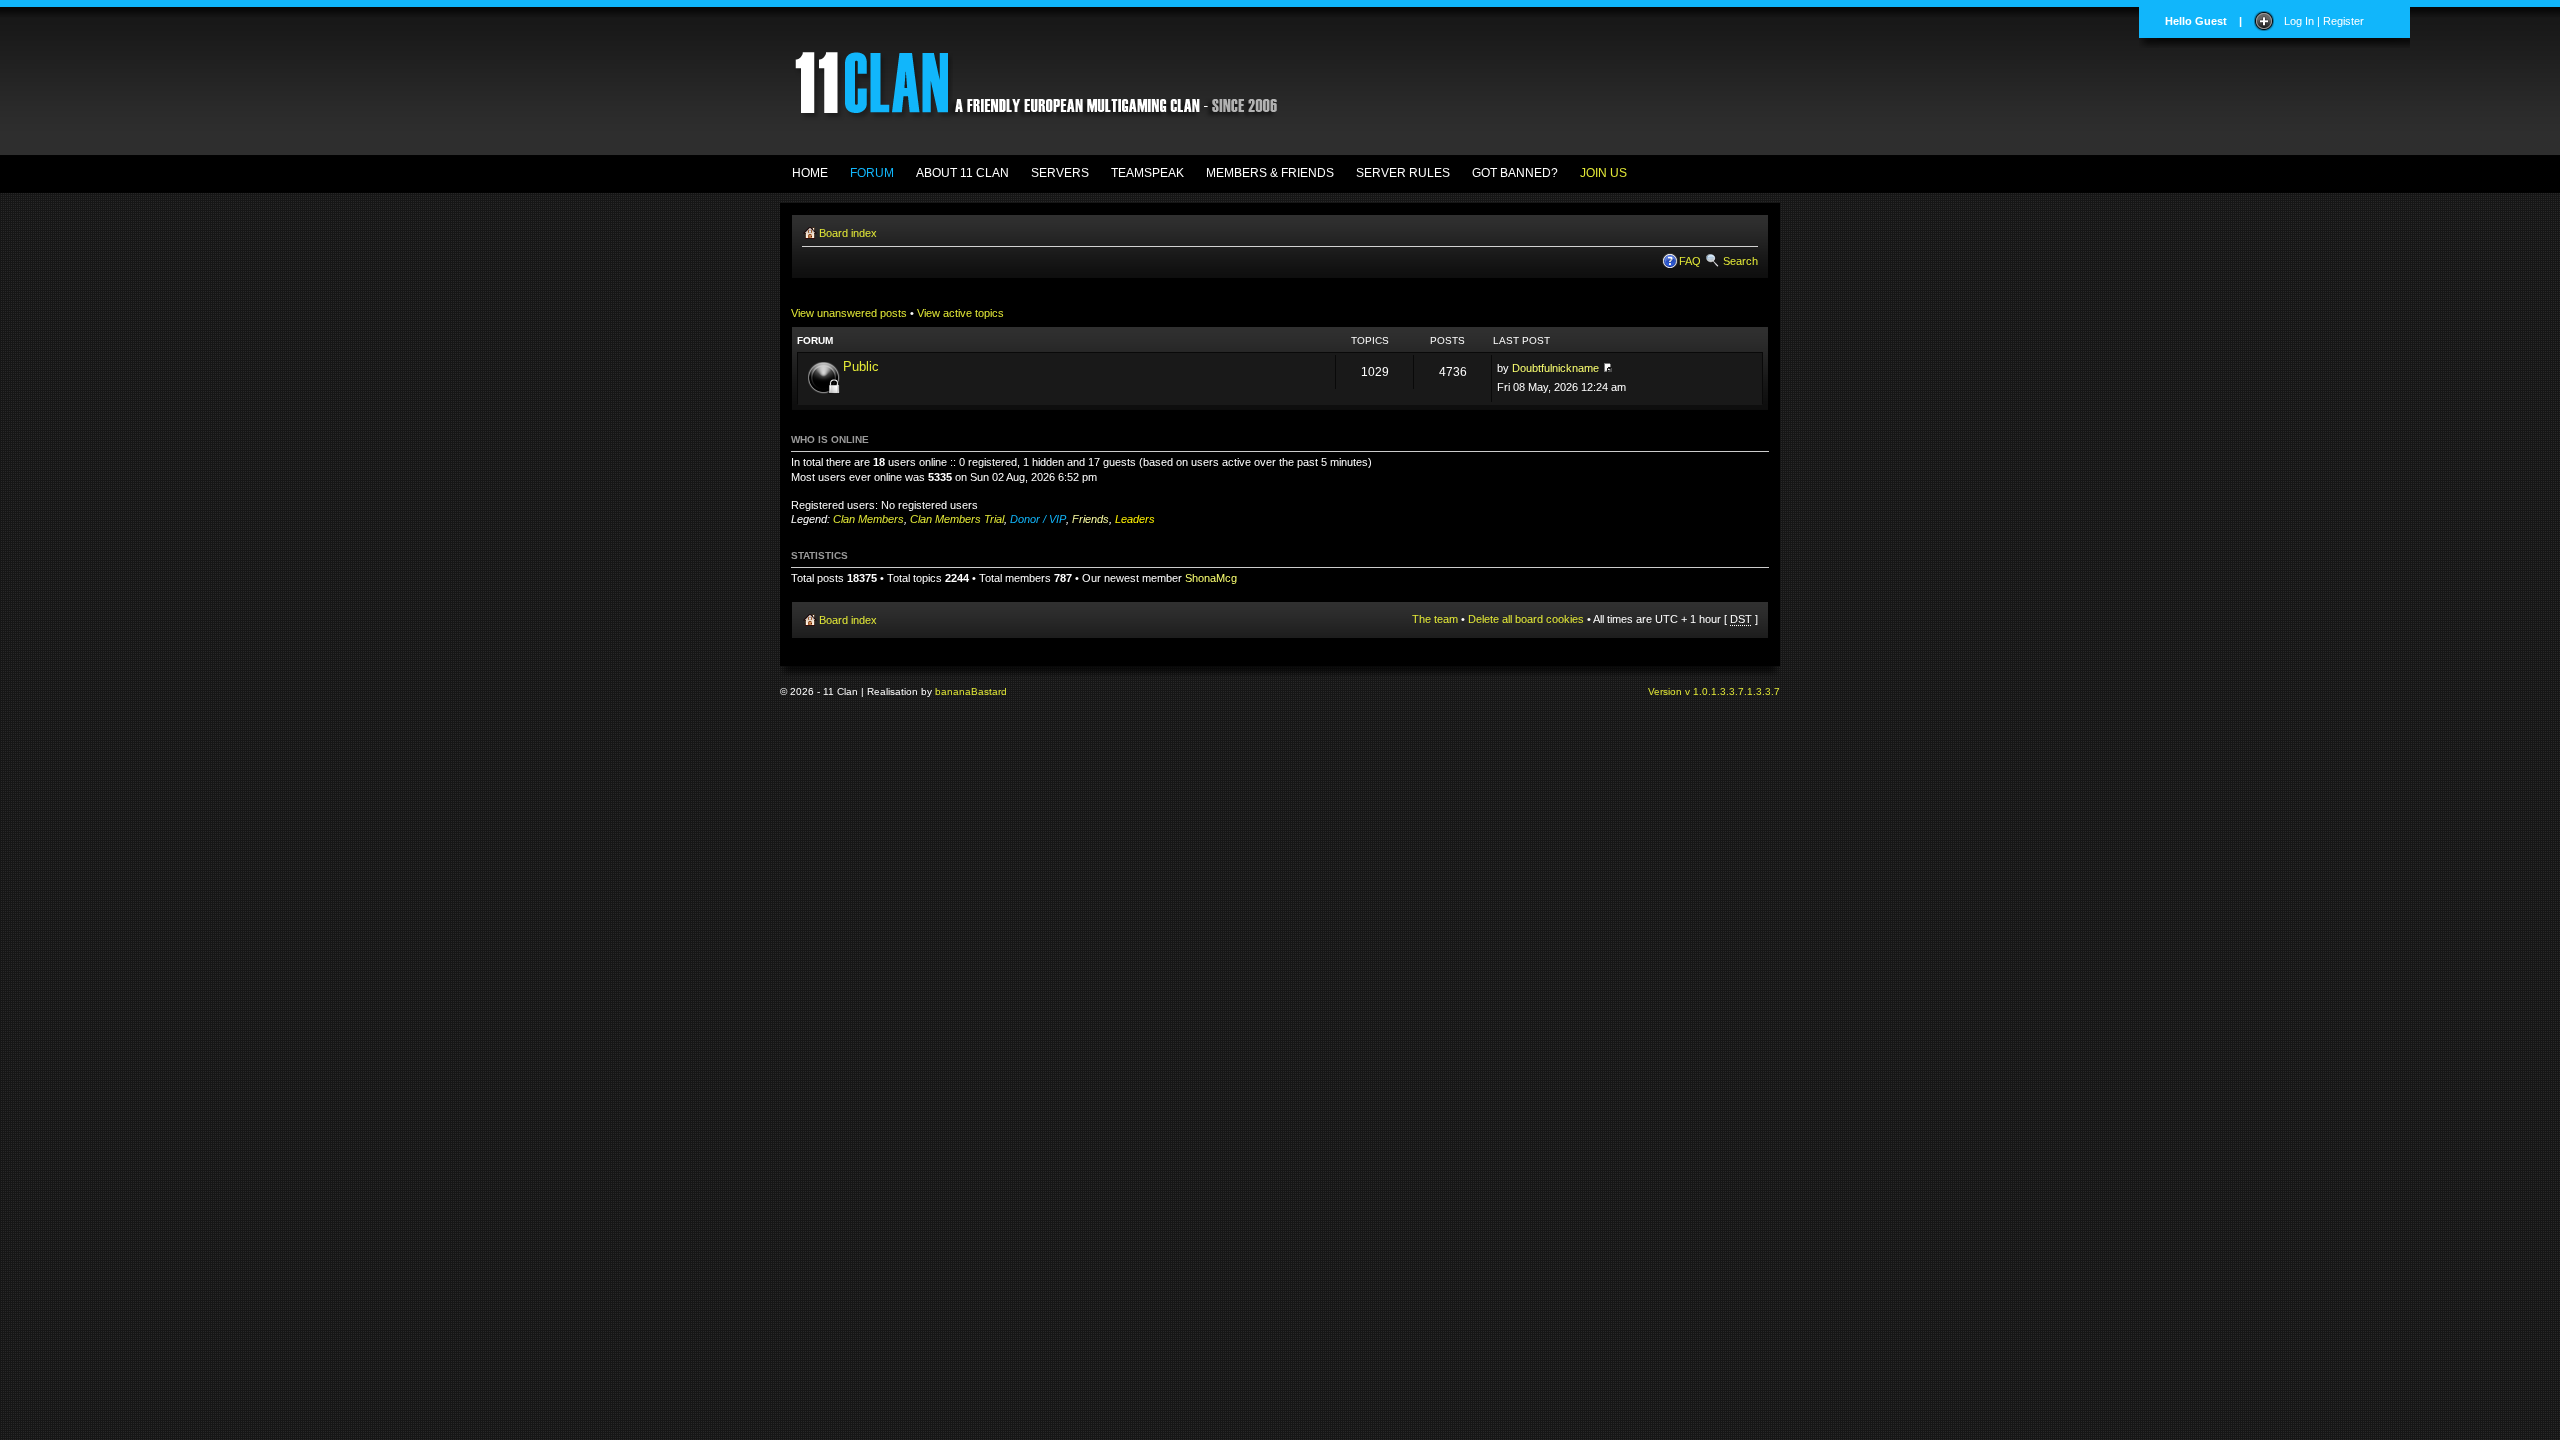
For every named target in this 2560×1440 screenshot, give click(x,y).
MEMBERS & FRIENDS (1270, 173)
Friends (1090, 519)
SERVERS (1060, 173)
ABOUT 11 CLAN (962, 173)
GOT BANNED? (1515, 173)
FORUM (872, 173)
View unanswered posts (849, 313)
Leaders (1135, 519)
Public (861, 366)
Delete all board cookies (1526, 619)
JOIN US (1603, 173)
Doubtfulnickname (1555, 368)
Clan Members (868, 519)
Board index (848, 233)
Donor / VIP (1038, 519)
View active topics (960, 313)
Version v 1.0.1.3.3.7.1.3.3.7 (1714, 691)
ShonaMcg (1211, 578)
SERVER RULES (1403, 173)
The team (1435, 619)
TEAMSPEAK (1147, 173)
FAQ (1690, 261)
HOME (810, 173)
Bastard (989, 691)
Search (1740, 261)
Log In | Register (2324, 21)
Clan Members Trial (957, 519)
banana (953, 691)
